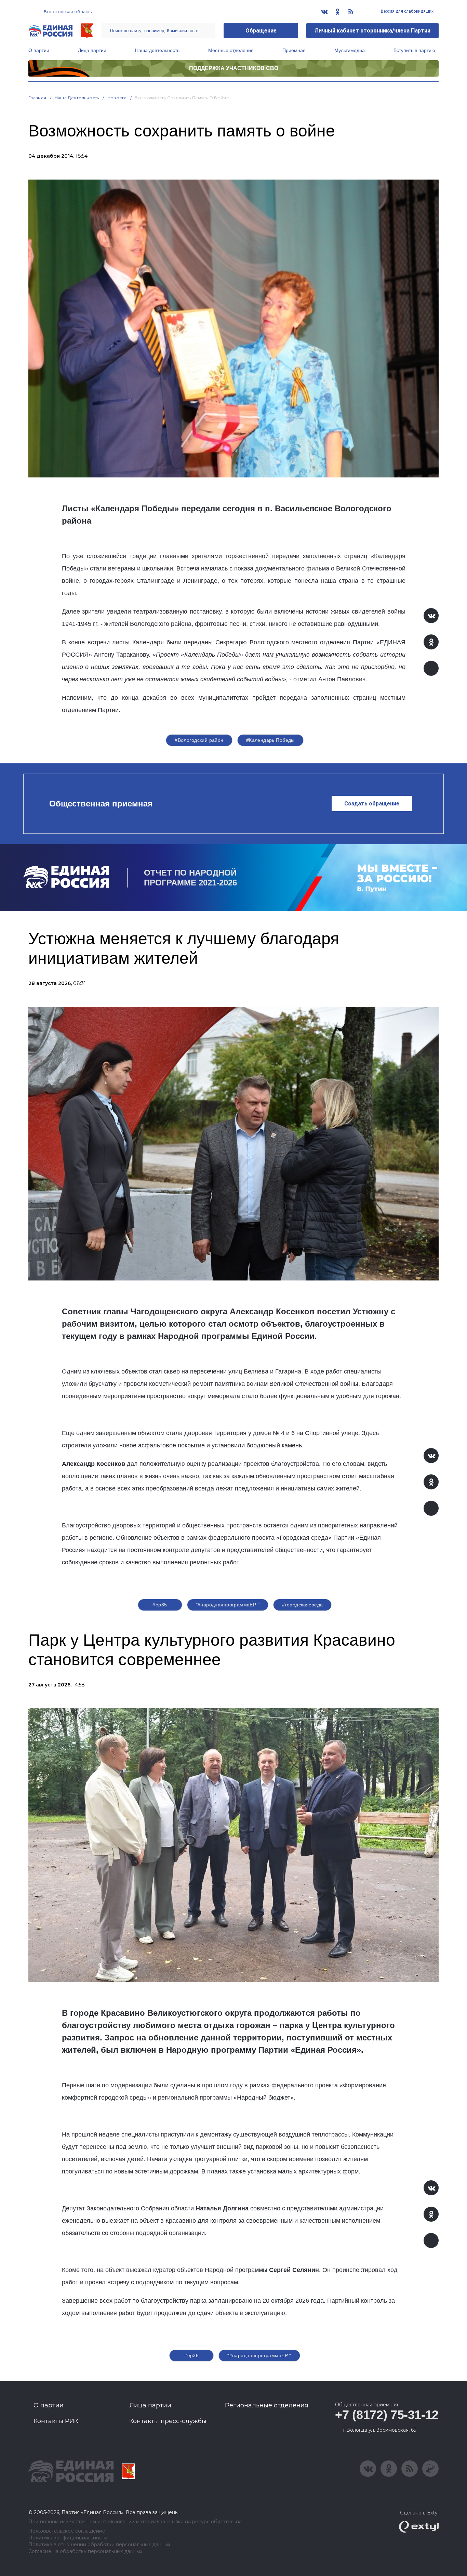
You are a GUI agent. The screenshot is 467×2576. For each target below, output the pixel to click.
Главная (37, 98)
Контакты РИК (56, 2421)
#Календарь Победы (270, 740)
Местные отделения (231, 50)
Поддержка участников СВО (234, 68)
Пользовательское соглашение (67, 2531)
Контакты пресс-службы (168, 2421)
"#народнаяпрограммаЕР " (228, 1605)
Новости (117, 98)
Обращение (261, 31)
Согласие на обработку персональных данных (85, 2552)
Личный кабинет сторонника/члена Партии (372, 31)
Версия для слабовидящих (407, 11)
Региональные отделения (267, 2405)
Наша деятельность (157, 50)
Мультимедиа (350, 50)
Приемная (294, 50)
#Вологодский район (199, 740)
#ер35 (160, 1605)
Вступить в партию (414, 50)
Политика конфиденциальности (68, 2538)
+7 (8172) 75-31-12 (387, 2415)
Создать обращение (372, 804)
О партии (39, 50)
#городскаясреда (302, 1605)
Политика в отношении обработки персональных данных (99, 2545)
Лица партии (92, 50)
